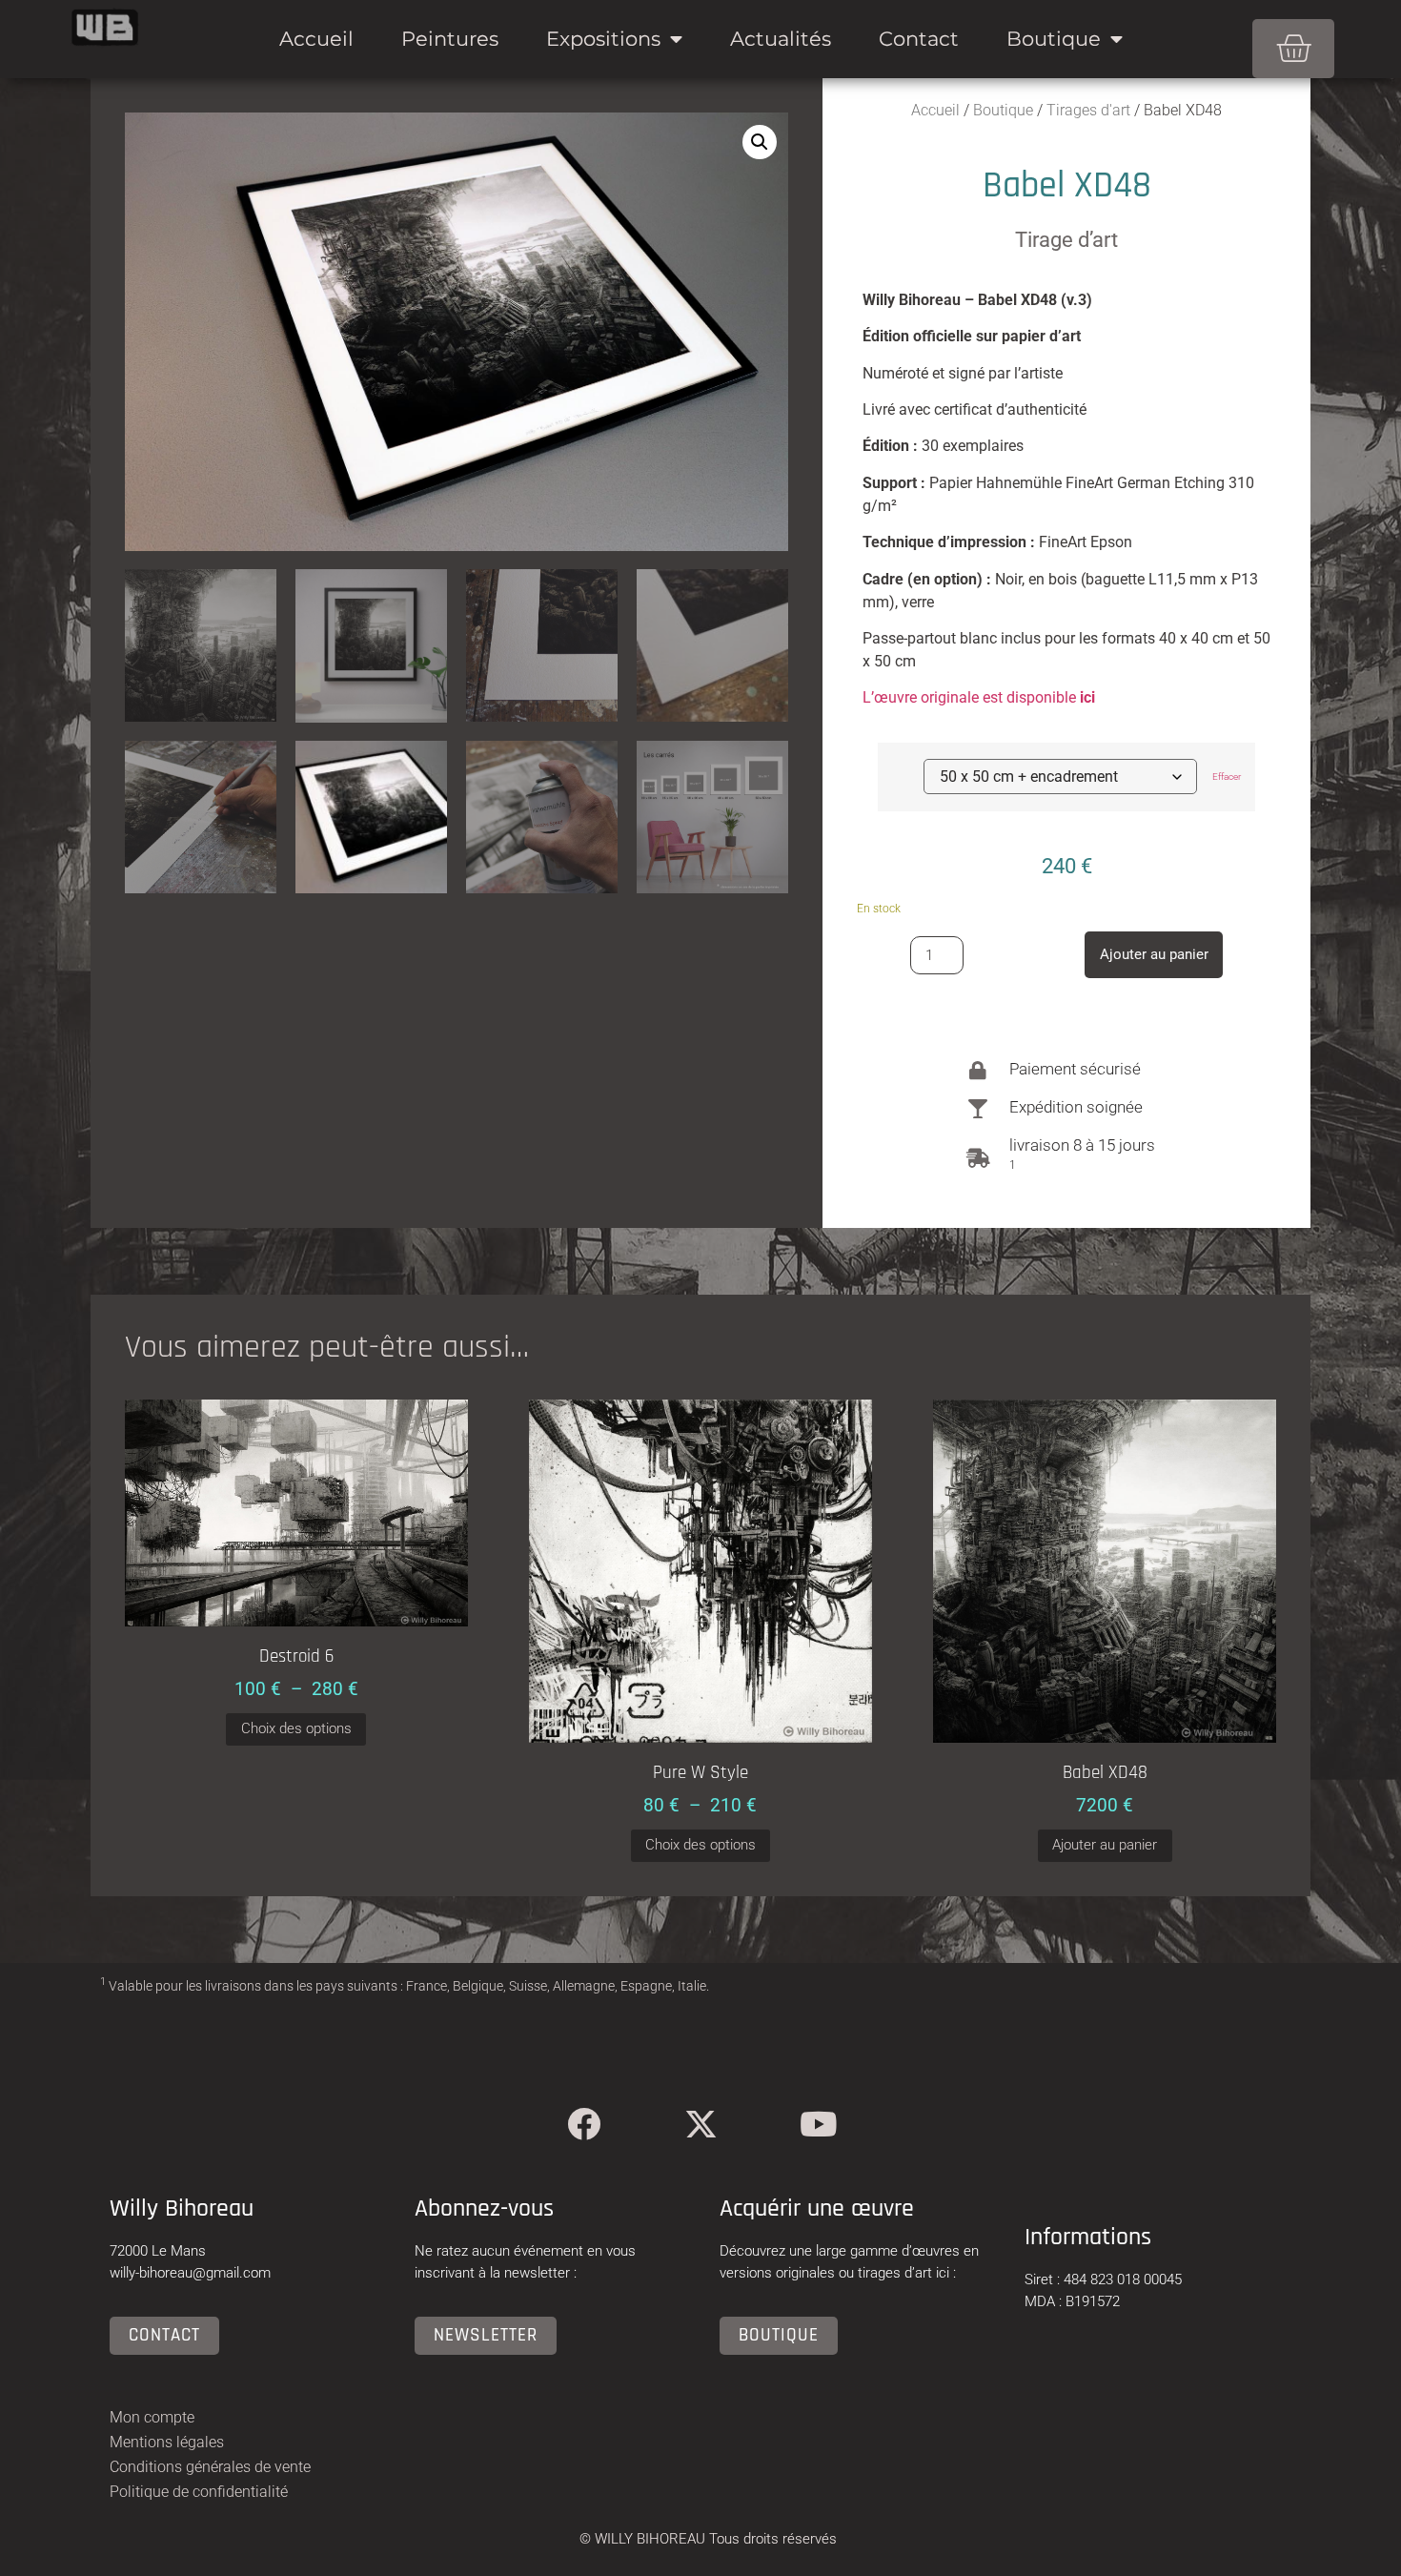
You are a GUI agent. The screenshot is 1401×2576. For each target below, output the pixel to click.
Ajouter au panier (1154, 954)
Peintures (450, 39)
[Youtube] (818, 2124)
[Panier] (1293, 49)
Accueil (316, 39)
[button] (760, 142)
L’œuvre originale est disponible (979, 697)
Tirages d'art (1088, 110)
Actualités (781, 39)
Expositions (603, 39)
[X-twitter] (701, 2124)
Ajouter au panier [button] (1105, 1845)
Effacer (1227, 777)
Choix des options (296, 1728)
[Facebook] (584, 2124)
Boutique (1054, 39)
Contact (919, 39)
